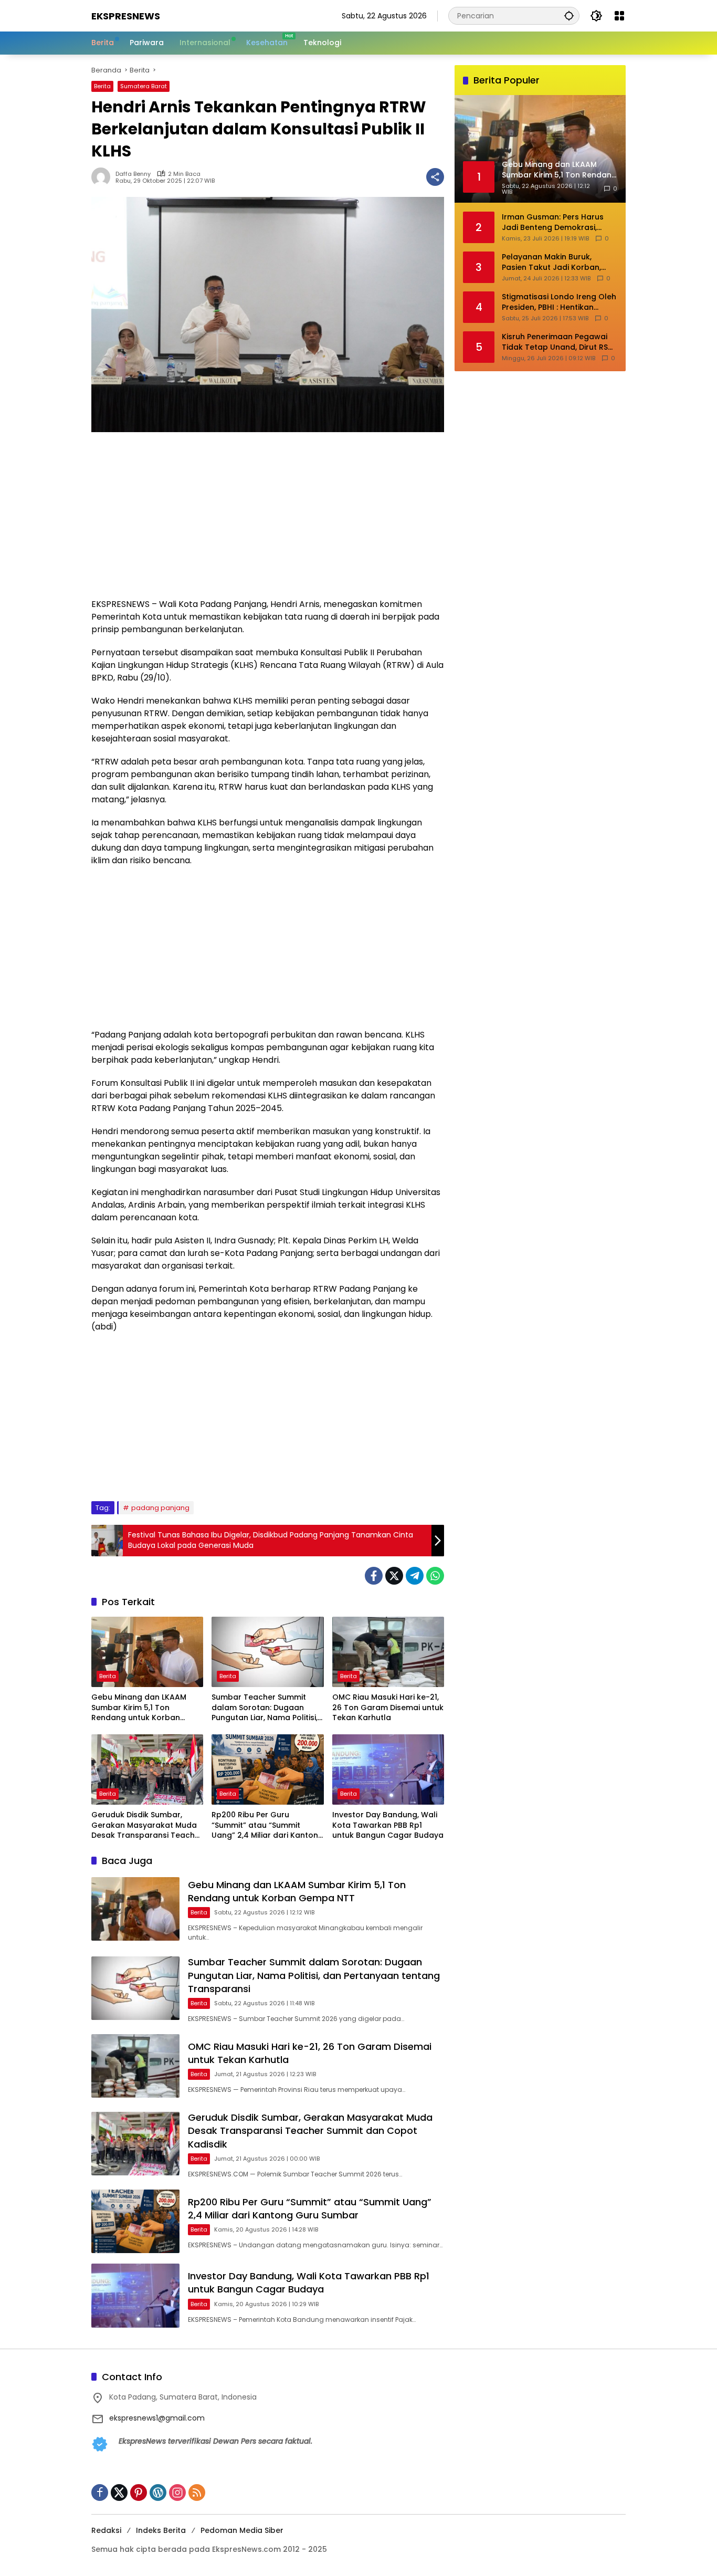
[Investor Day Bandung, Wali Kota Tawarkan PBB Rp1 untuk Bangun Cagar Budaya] (388, 1769)
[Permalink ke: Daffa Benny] (103, 177)
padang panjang (160, 1508)
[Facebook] (374, 1576)
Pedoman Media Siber (242, 2530)
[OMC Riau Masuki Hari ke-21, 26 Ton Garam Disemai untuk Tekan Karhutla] (388, 1652)
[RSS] (197, 2493)
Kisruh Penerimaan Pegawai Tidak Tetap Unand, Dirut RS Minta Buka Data (555, 342)
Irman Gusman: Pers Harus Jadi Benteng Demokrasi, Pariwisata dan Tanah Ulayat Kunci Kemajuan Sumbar (557, 222)
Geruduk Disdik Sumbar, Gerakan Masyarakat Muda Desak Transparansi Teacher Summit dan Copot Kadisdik (147, 1825)
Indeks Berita (161, 2530)
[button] (569, 15)
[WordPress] (158, 2493)
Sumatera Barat (144, 86)
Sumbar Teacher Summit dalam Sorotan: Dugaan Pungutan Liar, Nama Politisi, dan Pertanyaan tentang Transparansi (265, 1708)
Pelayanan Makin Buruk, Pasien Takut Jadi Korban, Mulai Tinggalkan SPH (551, 262)
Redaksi (106, 2530)
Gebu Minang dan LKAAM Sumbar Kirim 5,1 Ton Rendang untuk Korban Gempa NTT (139, 1708)
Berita (102, 86)
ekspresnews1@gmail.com (157, 2418)
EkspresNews (126, 16)
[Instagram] (177, 2493)
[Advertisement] (268, 520)
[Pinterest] (139, 2493)
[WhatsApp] (435, 1576)
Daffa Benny (133, 174)
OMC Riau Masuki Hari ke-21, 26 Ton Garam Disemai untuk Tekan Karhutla (388, 1708)
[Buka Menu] (619, 16)
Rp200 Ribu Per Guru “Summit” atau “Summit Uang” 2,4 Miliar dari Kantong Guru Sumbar (267, 1825)
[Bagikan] (435, 177)
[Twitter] (394, 1576)
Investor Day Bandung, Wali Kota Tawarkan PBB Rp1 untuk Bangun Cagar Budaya (388, 1825)
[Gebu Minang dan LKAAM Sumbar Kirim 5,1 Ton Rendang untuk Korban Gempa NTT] (147, 1652)
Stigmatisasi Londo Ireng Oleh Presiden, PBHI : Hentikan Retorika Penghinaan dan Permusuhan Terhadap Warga (559, 302)
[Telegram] (415, 1576)
